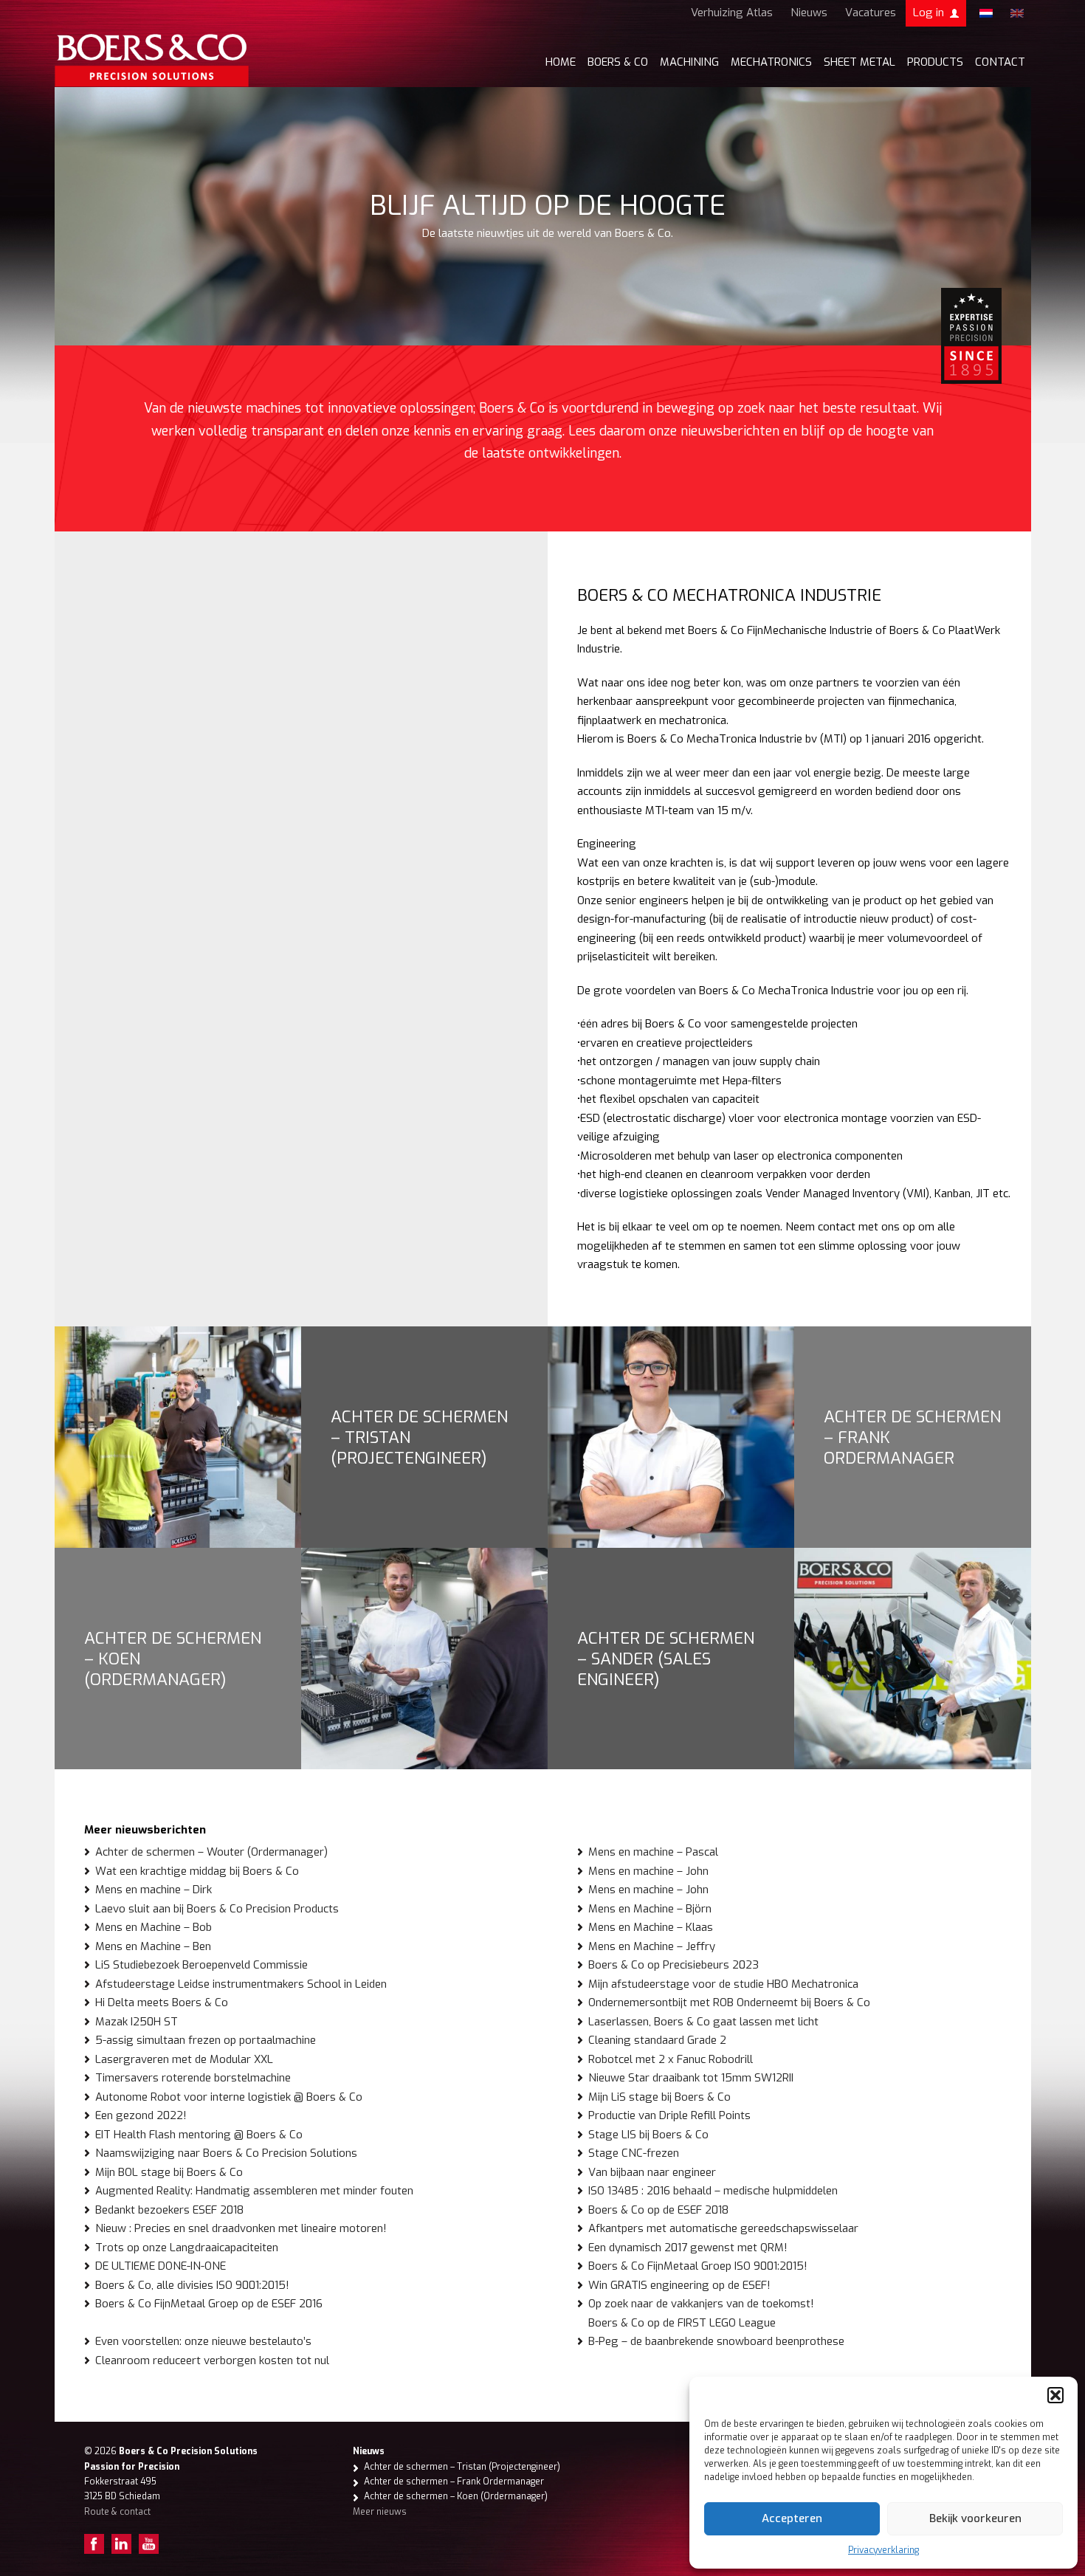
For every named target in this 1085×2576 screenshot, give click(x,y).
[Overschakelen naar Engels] (1017, 13)
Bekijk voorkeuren (975, 2518)
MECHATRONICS (771, 62)
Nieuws (809, 13)
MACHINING (689, 62)
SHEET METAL (860, 62)
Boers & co (618, 62)
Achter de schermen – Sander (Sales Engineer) (666, 1659)
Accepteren (792, 2518)
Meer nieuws (380, 2512)
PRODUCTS (935, 62)
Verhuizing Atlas (732, 13)
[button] (1055, 2395)
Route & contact (117, 2512)
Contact (1000, 62)
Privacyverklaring (883, 2550)
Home (561, 62)
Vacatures (871, 13)
